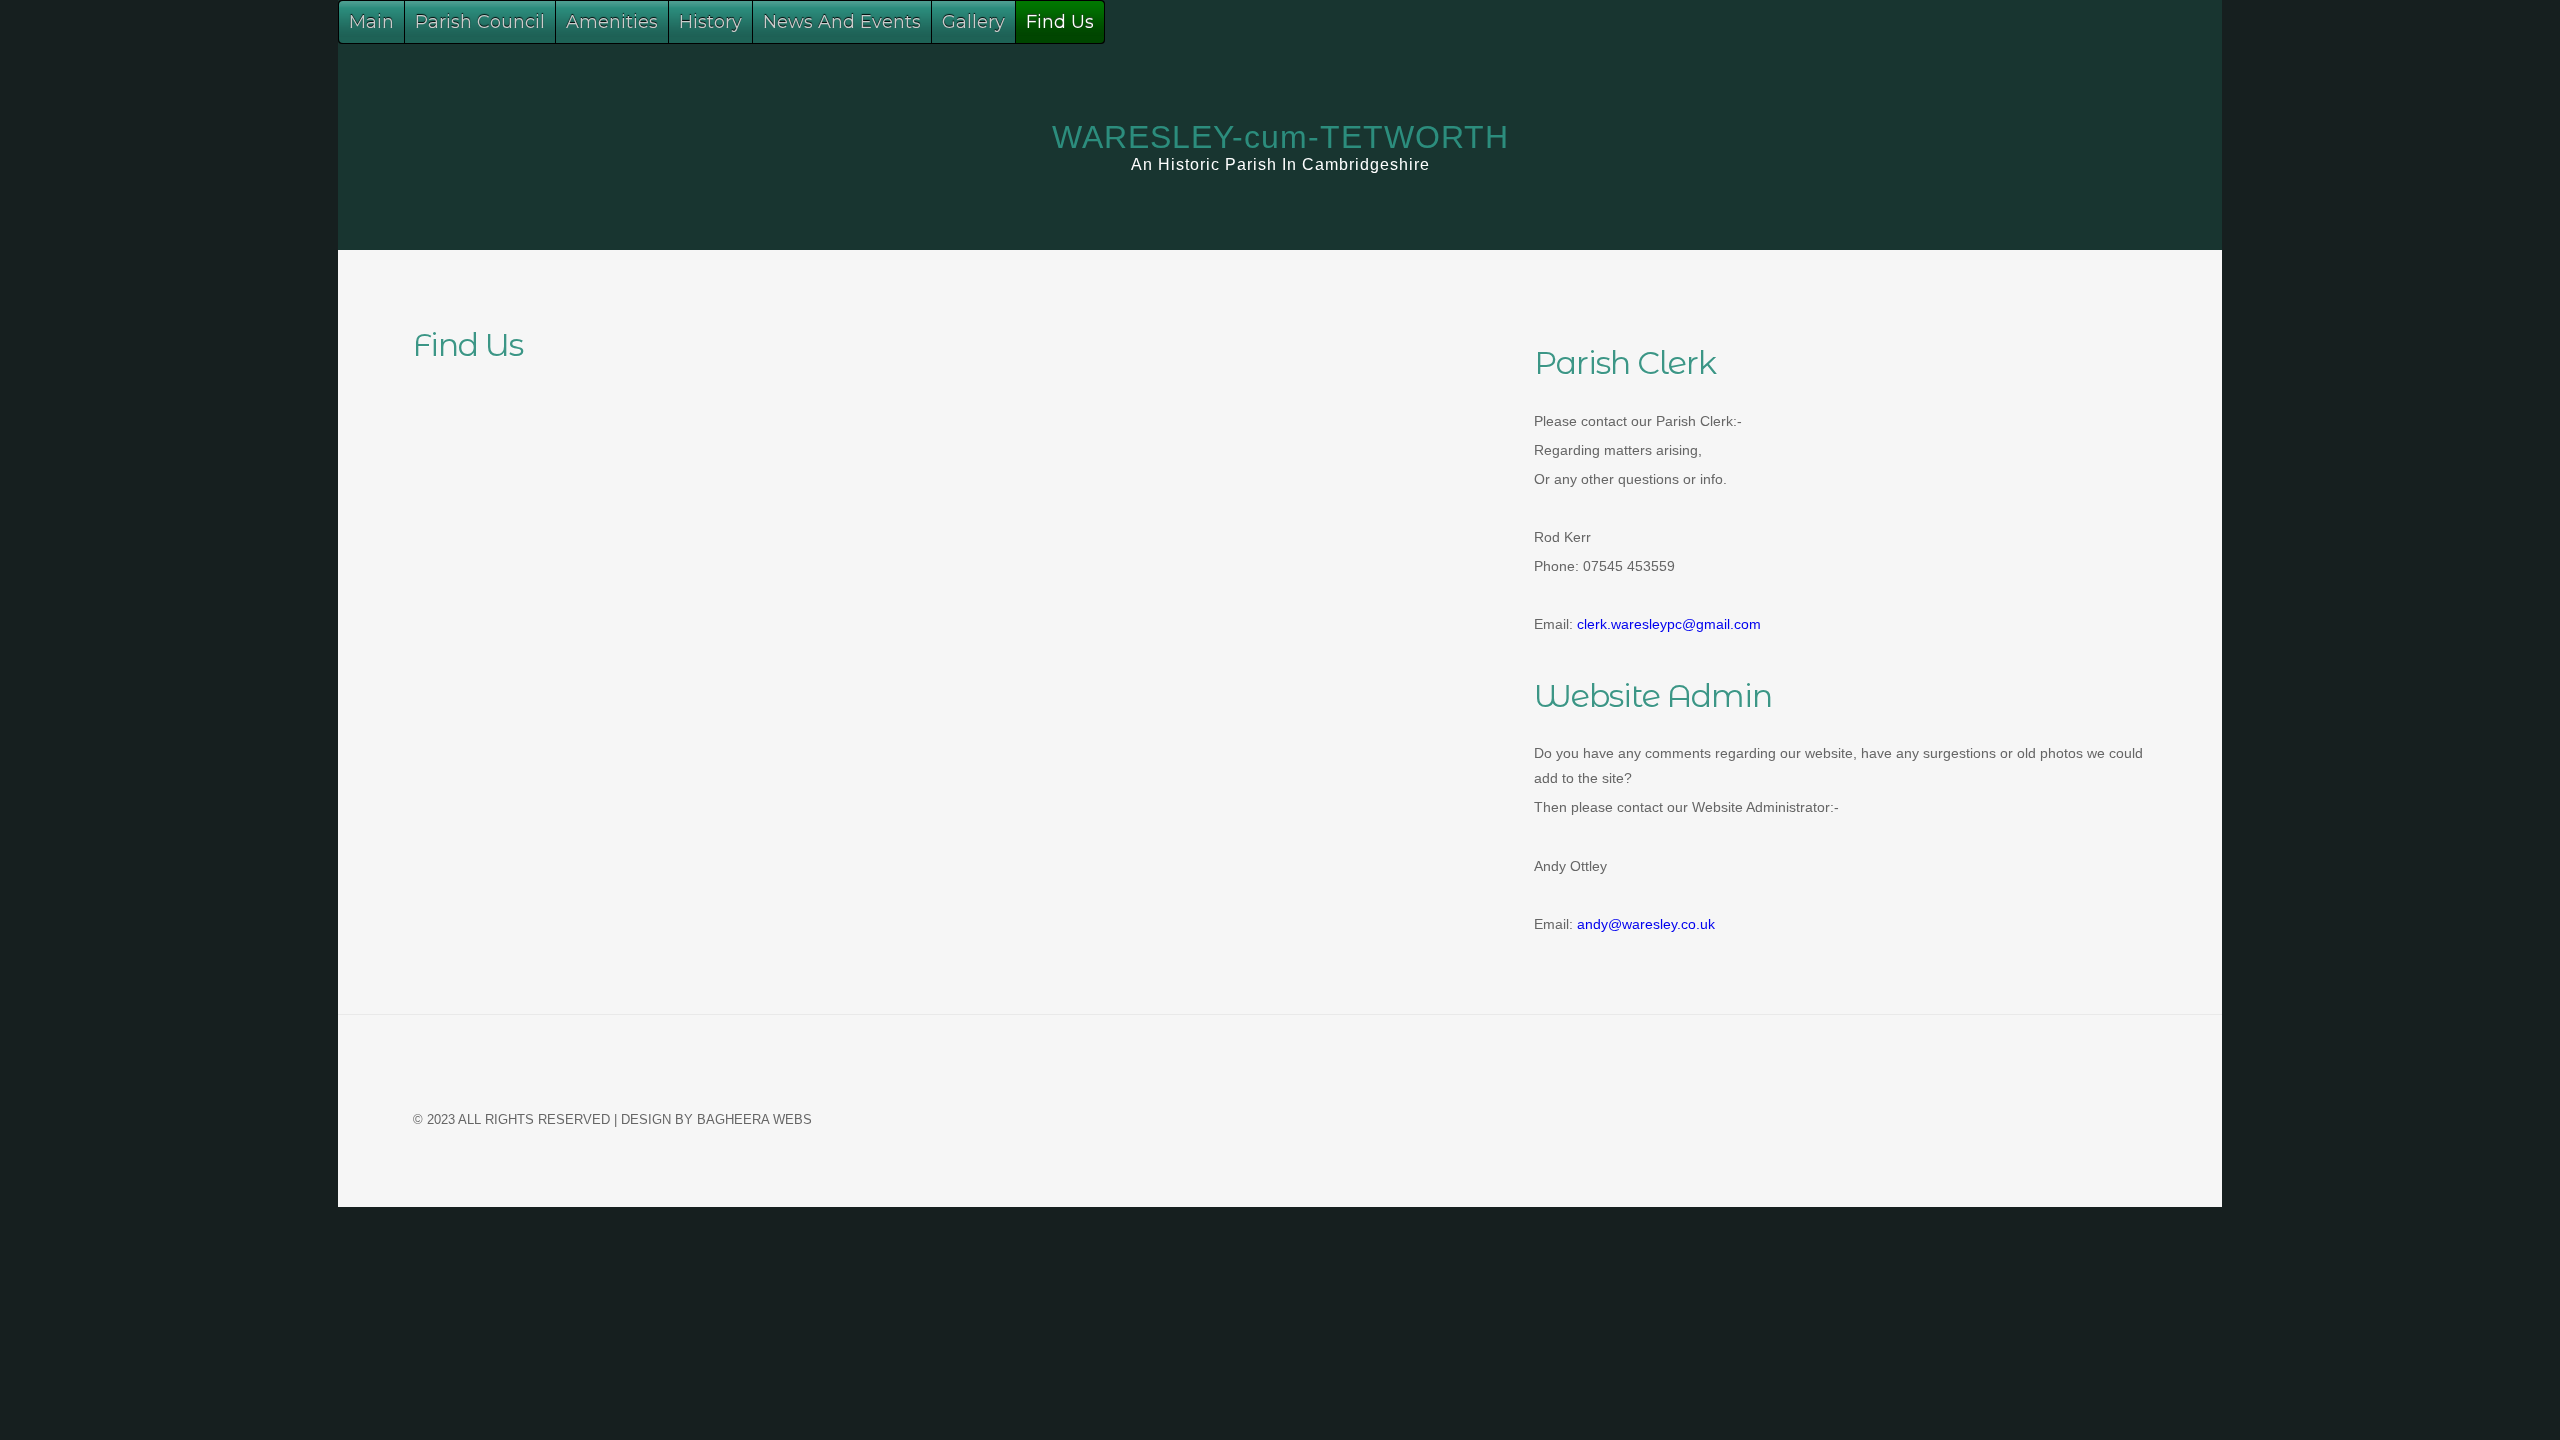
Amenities (612, 22)
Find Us (1060, 22)
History (710, 22)
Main (371, 22)
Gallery (973, 22)
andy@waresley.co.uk (1644, 924)
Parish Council (480, 22)
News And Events (842, 22)
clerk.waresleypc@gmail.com (1669, 624)
